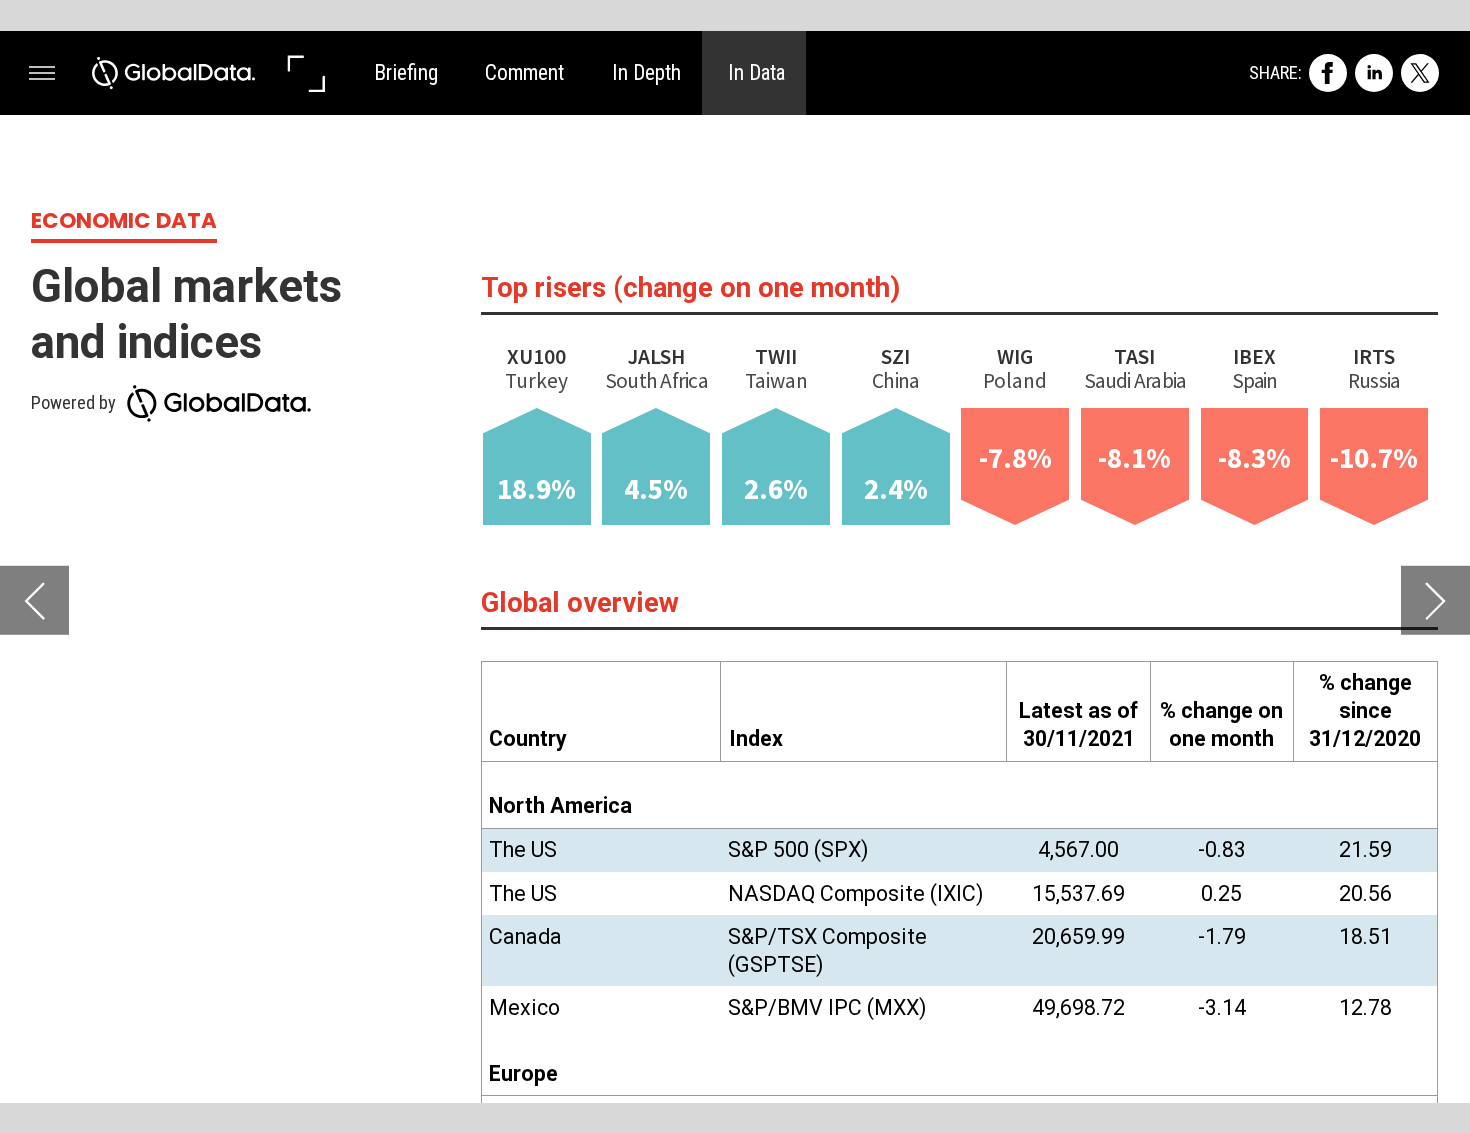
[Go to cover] (174, 73)
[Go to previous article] (34, 600)
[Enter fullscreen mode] (305, 73)
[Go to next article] (1435, 600)
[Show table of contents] (42, 73)
